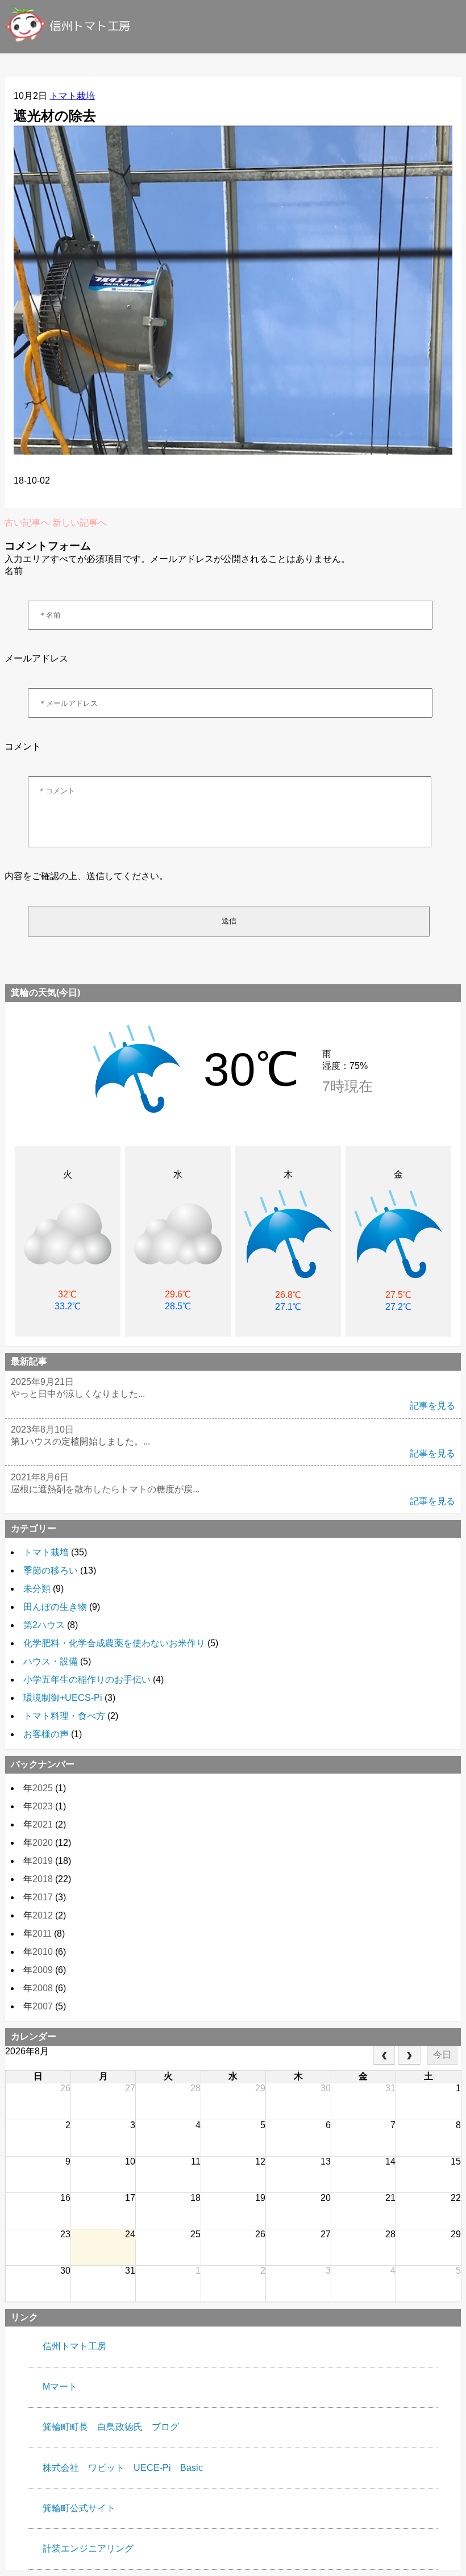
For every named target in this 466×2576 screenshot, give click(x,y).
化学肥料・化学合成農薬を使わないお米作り (114, 1643)
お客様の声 (46, 1734)
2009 (43, 1970)
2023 (43, 1806)
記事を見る (432, 1406)
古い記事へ (27, 523)
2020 (43, 1843)
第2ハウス (44, 1625)
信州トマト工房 (74, 2346)
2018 (43, 1879)
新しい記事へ (80, 523)
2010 (43, 1952)
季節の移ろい (51, 1570)
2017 (43, 1897)
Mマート (60, 2386)
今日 (442, 2055)
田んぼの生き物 (55, 1607)
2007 (43, 2006)
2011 (42, 1934)
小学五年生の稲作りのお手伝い (87, 1680)
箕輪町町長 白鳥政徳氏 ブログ (111, 2427)
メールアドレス (36, 658)
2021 (43, 1824)
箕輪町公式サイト (79, 2508)
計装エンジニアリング (88, 2548)
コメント (23, 746)
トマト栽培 (72, 96)
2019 (43, 1861)
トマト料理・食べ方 (64, 1716)
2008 (43, 1988)
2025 (43, 1788)
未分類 (37, 1589)
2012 (43, 1915)
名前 (14, 571)
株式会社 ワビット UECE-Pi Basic (123, 2468)
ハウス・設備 (51, 1661)
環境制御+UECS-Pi (63, 1698)
